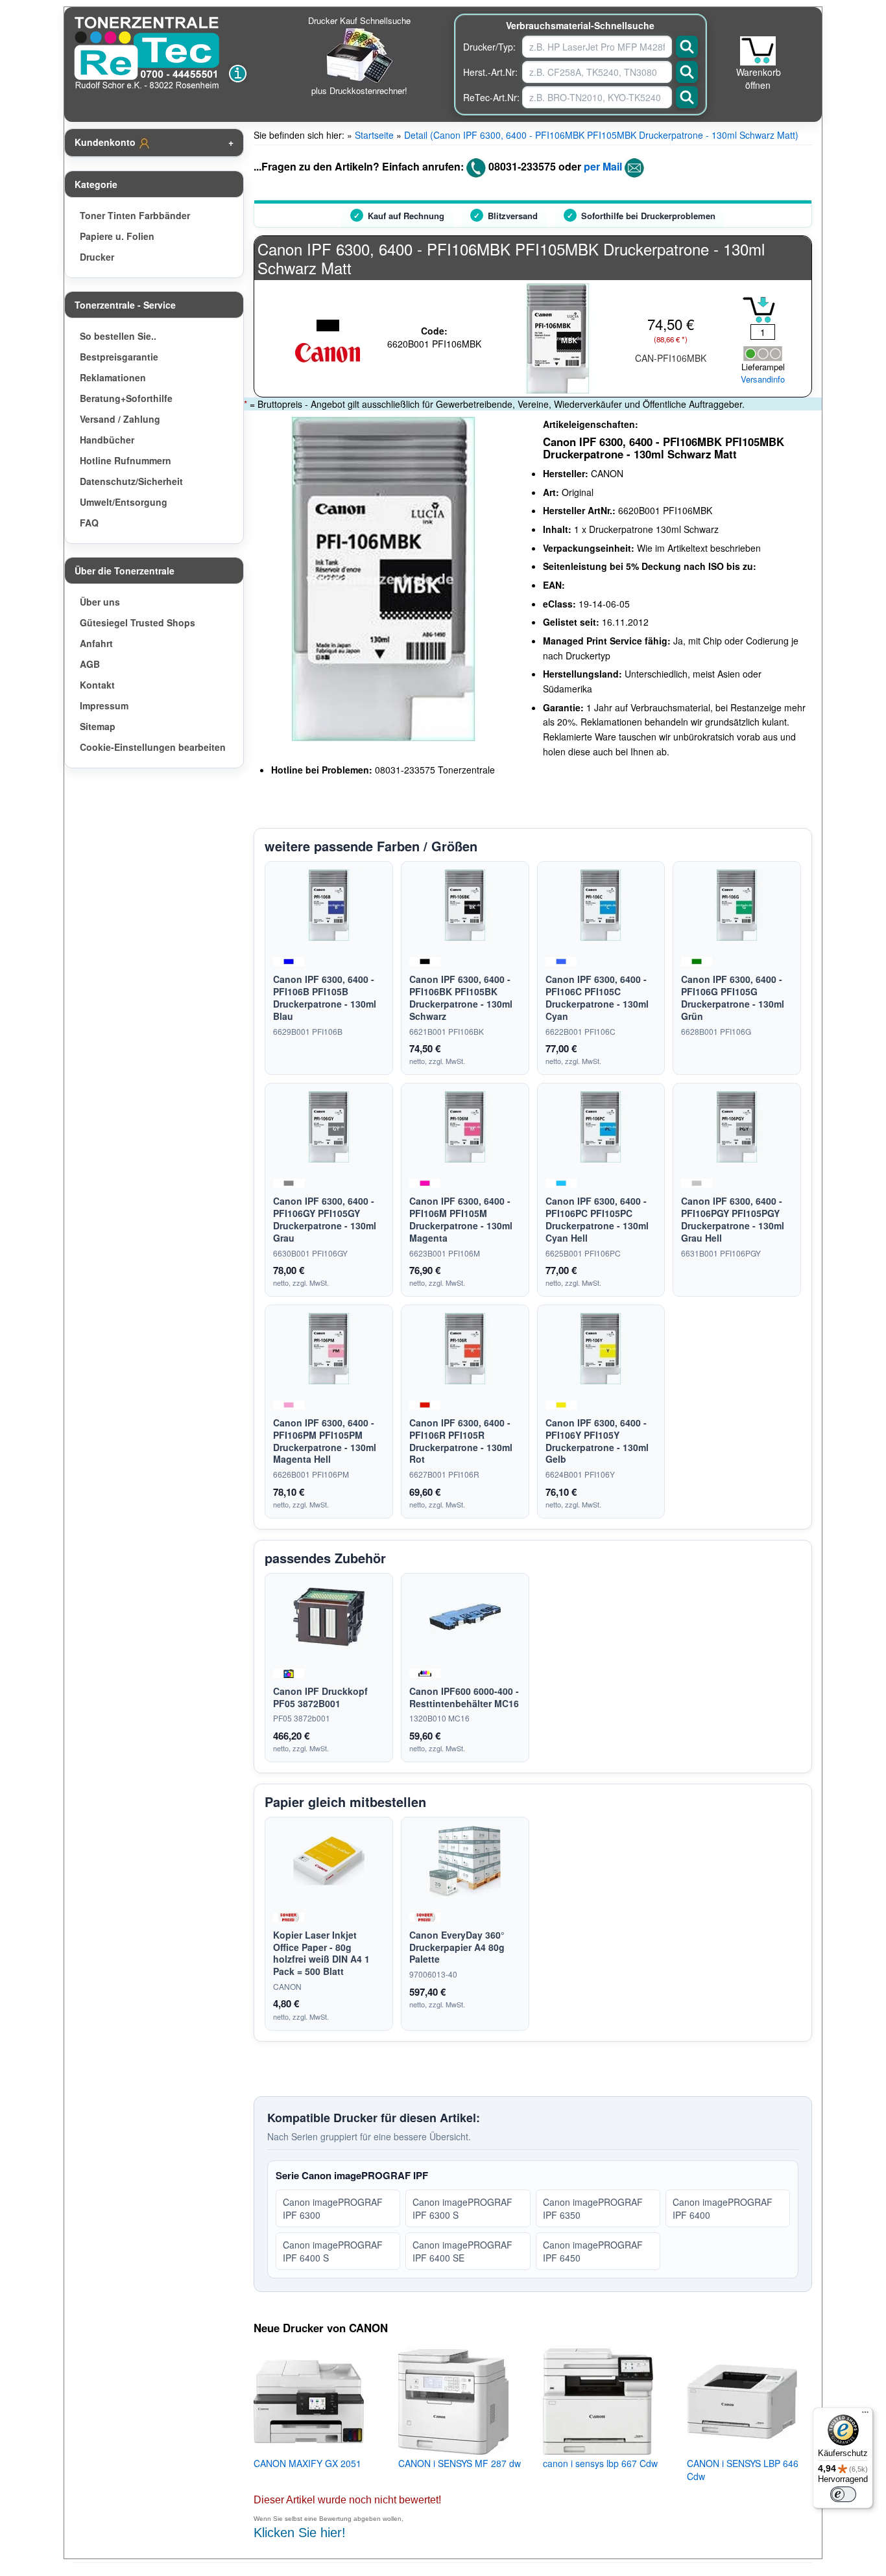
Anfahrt (96, 643)
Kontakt (97, 685)
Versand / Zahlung (120, 419)
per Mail (603, 166)
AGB (90, 664)
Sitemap (98, 726)
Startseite (374, 135)
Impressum (104, 705)
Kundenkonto (106, 142)
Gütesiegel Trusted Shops (138, 622)
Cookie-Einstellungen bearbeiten (153, 747)
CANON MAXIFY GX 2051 (307, 2463)
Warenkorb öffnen (759, 78)
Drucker (97, 257)
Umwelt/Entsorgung (124, 502)
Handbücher (107, 440)
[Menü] (865, 2415)
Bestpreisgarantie (119, 357)
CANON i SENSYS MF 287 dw (460, 2463)
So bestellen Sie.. (118, 336)
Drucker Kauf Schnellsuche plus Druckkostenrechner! (359, 55)
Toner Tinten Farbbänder (135, 215)
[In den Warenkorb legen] (759, 310)
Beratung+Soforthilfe (126, 398)
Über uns (100, 602)
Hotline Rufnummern (126, 460)
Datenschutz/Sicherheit (131, 481)
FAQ (89, 523)
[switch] (843, 2494)
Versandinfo (763, 379)
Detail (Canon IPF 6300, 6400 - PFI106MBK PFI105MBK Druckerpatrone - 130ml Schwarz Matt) (601, 135)
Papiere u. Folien (117, 236)
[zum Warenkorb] (758, 51)
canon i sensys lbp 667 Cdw (600, 2463)
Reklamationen (113, 377)
